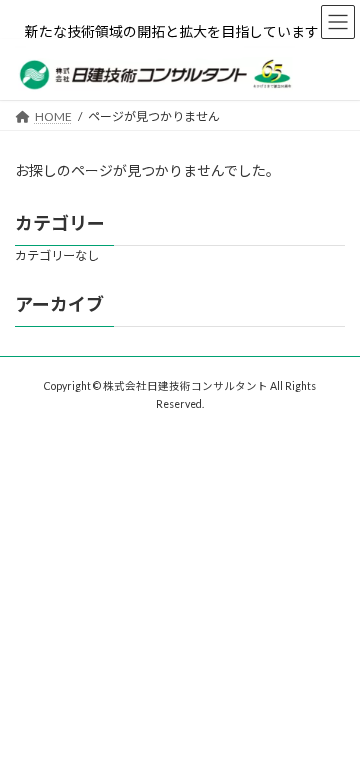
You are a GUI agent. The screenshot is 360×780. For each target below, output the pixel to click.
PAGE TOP (331, 736)
